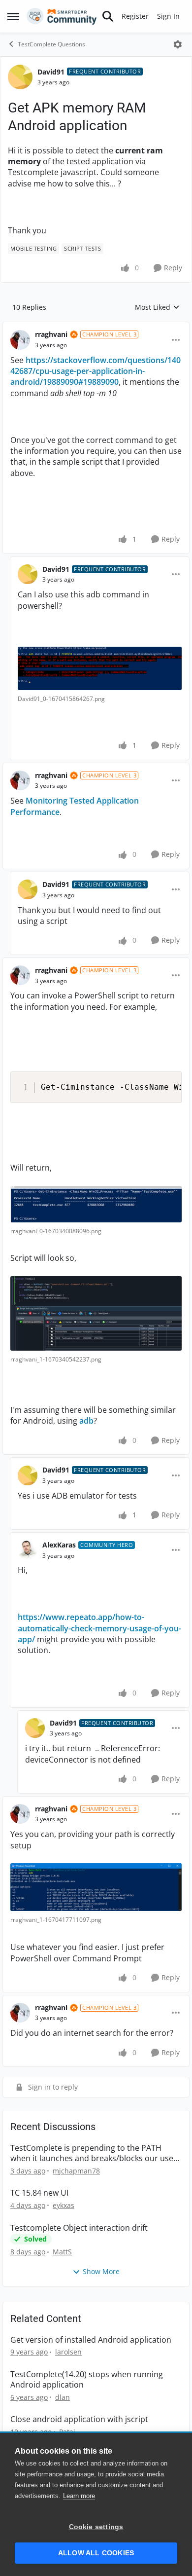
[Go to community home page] (62, 16)
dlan (63, 2397)
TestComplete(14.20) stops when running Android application (87, 2380)
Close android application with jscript (79, 2419)
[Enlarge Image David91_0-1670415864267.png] (100, 668)
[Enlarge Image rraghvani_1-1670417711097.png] (96, 1887)
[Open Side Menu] (13, 16)
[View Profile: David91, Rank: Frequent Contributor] (20, 77)
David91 (51, 72)
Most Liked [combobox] (157, 307)
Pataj (67, 2432)
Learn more (79, 2496)
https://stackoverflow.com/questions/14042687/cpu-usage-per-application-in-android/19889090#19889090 (96, 371)
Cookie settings (96, 2527)
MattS (62, 2252)
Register (135, 16)
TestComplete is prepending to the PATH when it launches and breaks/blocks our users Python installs (96, 2153)
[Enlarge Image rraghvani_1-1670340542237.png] (96, 1313)
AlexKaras (59, 1545)
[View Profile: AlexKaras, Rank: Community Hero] (28, 1550)
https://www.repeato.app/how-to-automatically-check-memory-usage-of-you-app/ (99, 1628)
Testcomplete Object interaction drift (79, 2228)
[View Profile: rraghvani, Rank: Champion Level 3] (20, 340)
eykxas (64, 2205)
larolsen (68, 2352)
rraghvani (51, 334)
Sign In (168, 16)
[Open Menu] (178, 44)
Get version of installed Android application (91, 2340)
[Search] (108, 16)
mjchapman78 (76, 2171)
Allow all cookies (96, 2553)
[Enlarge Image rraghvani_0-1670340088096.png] (96, 1204)
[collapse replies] (96, 327)
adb (86, 1421)
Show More (101, 2271)
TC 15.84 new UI (39, 2193)
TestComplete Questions (51, 44)
